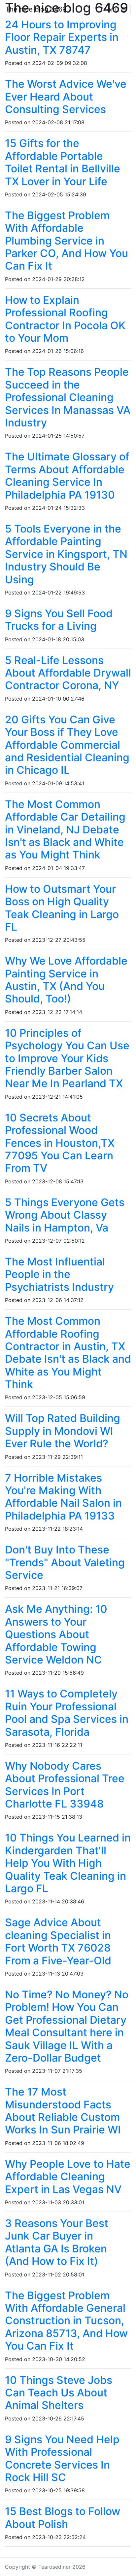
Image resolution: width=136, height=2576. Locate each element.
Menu (111, 9)
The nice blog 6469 (36, 9)
